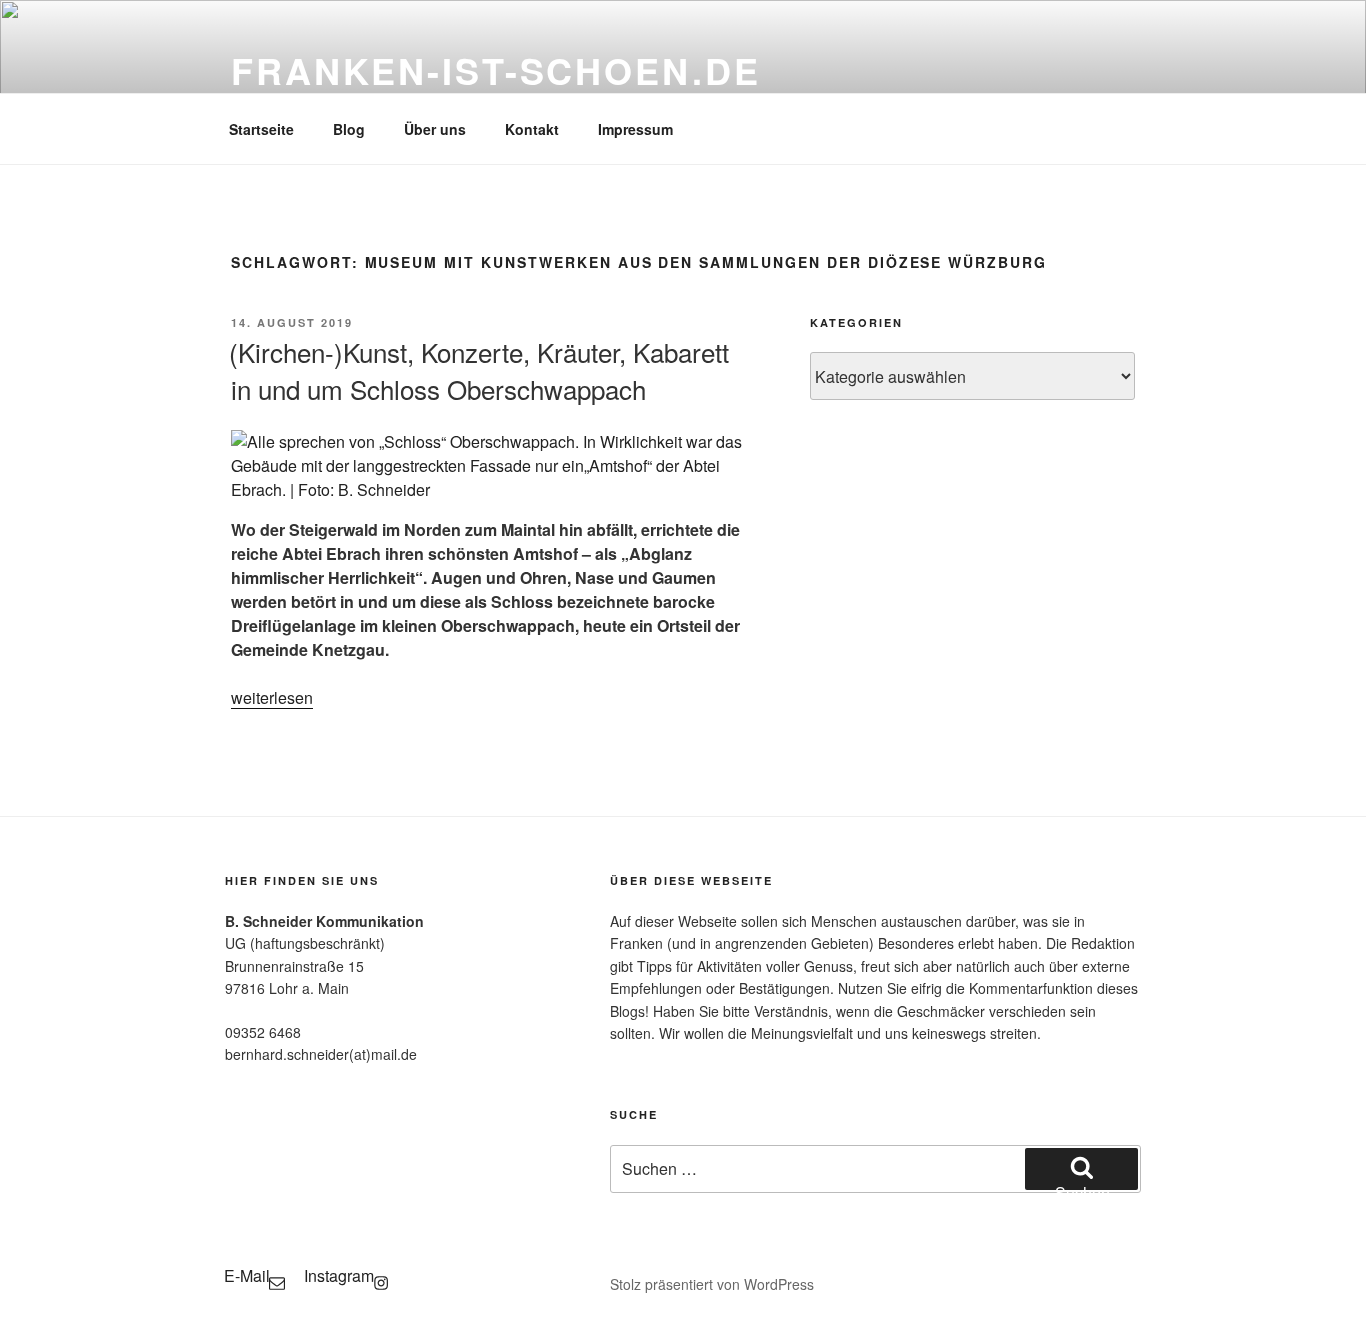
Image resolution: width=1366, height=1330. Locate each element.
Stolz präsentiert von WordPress (712, 1284)
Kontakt (532, 129)
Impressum (635, 129)
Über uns (435, 129)
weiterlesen (272, 697)
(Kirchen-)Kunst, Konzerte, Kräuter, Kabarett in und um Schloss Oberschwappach (479, 369)
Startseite (261, 129)
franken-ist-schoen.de (495, 70)
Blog (349, 129)
